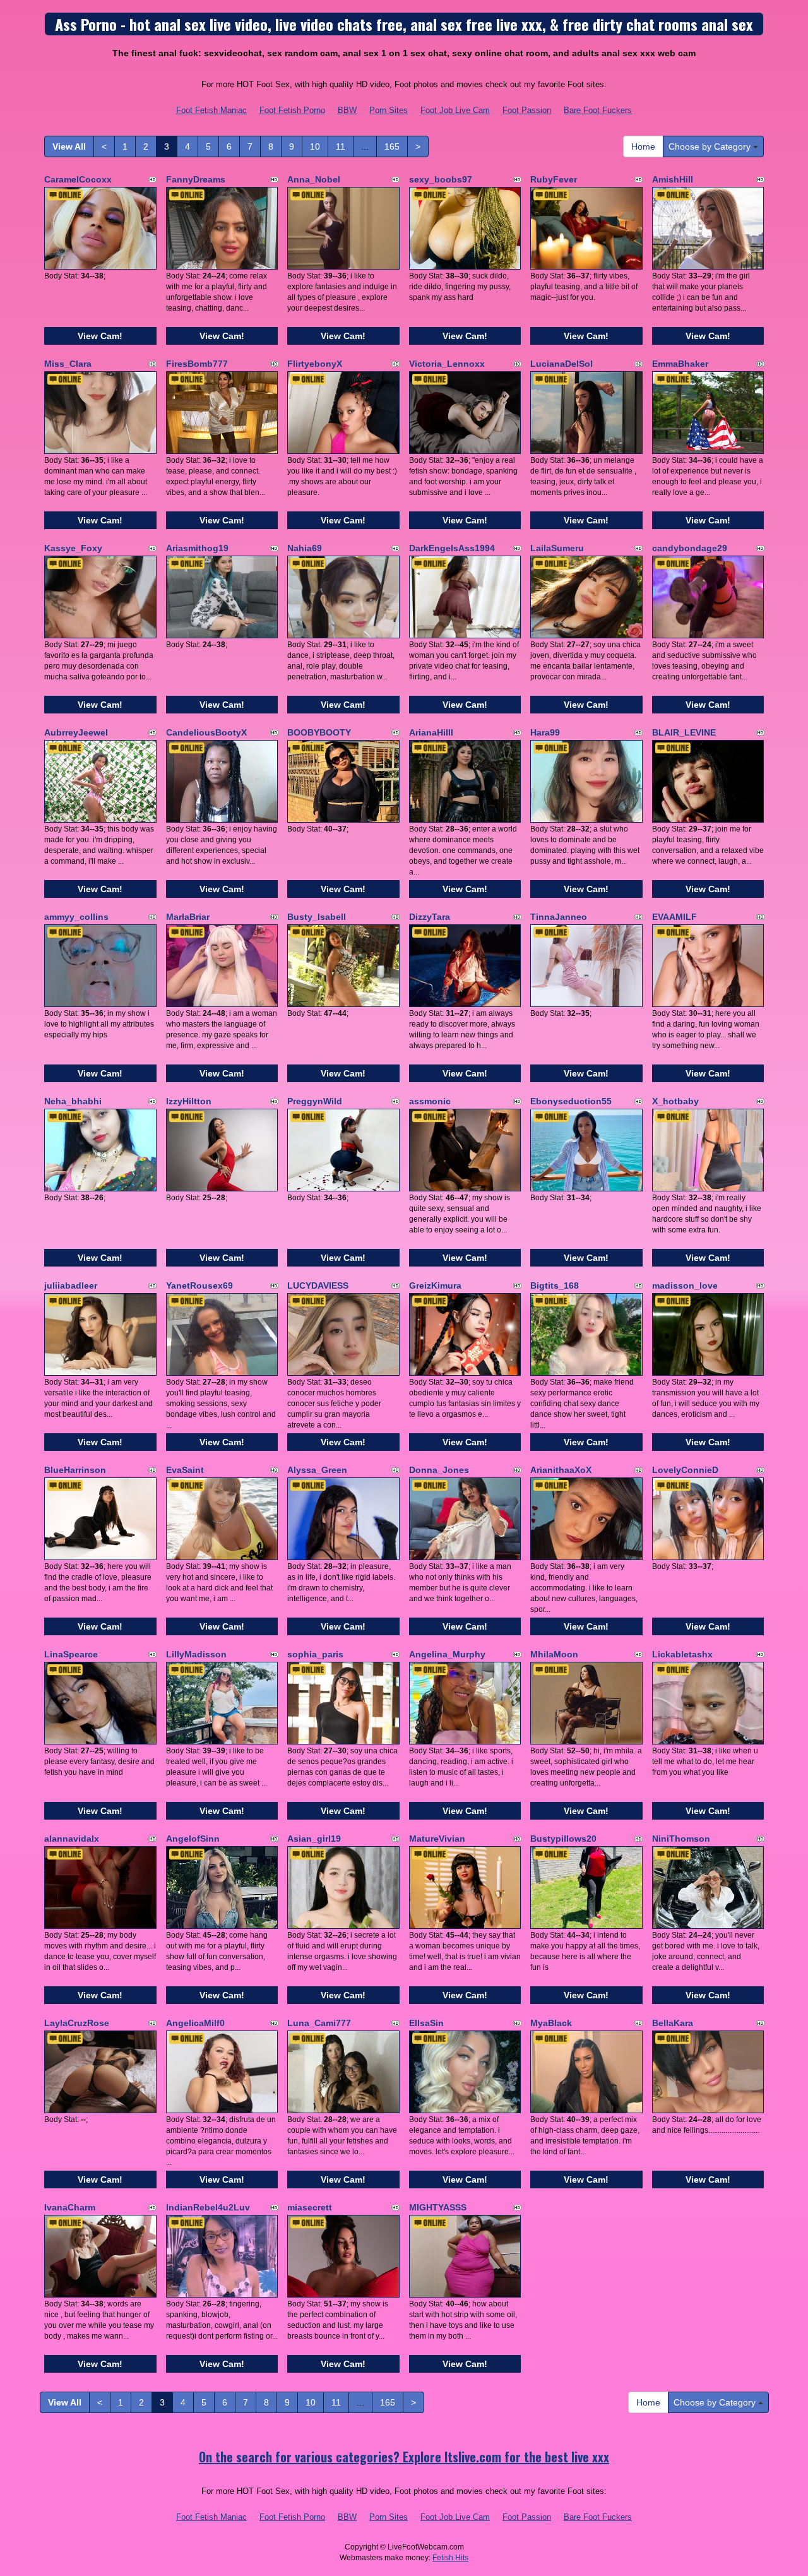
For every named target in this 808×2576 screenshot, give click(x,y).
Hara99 (545, 732)
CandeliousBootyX (206, 732)
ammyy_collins (76, 917)
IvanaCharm (70, 2207)
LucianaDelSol (561, 364)
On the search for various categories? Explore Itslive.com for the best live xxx (404, 2457)
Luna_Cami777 (319, 2023)
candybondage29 (690, 548)
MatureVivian (437, 1839)
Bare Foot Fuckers (598, 110)
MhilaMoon (554, 1654)
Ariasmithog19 (197, 548)
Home (643, 146)
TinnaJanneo (559, 917)
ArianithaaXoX (561, 1470)
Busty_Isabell (317, 917)
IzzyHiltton (189, 1101)
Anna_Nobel (314, 179)
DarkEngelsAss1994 (452, 548)
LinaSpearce (71, 1654)
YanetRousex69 (199, 1285)
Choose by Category (711, 146)
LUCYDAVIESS (318, 1285)
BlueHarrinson (75, 1470)
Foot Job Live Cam (455, 110)
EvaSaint (185, 1470)
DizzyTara (430, 917)
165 (392, 146)
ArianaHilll (431, 732)
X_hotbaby (675, 1101)
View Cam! (100, 336)
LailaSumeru (557, 548)
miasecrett (310, 2207)
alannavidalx (72, 1839)
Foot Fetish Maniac (211, 110)
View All (69, 146)
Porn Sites (389, 110)
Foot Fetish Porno (292, 110)
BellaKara (673, 2023)
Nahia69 (305, 548)
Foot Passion (527, 110)
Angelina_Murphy (447, 1654)
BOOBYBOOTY (319, 732)
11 (341, 146)
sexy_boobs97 (441, 179)
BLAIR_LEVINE (684, 732)
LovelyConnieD (685, 1470)
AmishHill (673, 179)
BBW (347, 110)
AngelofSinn (193, 1839)
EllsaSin (426, 2023)
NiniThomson (681, 1839)
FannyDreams (196, 179)
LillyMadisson (196, 1654)
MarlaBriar (188, 917)
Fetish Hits (450, 2558)
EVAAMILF (674, 917)
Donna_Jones (439, 1470)
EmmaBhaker (680, 364)
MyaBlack (551, 2023)
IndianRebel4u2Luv (208, 2207)
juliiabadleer (71, 1285)
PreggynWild (315, 1101)
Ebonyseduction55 (571, 1101)
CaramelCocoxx (78, 179)
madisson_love (685, 1285)
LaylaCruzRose (77, 2023)
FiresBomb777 (197, 364)
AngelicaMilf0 (195, 2023)
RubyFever (554, 179)
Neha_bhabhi (73, 1101)
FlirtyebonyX (315, 364)
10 (315, 146)
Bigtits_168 (555, 1285)
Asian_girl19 (314, 1839)
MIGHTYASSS (438, 2207)
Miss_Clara (68, 364)
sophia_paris (315, 1654)
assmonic (430, 1101)
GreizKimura (435, 1285)
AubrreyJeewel (76, 732)
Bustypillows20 (563, 1839)
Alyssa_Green (317, 1470)
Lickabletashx (682, 1654)
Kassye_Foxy (73, 548)
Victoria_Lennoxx (447, 364)
